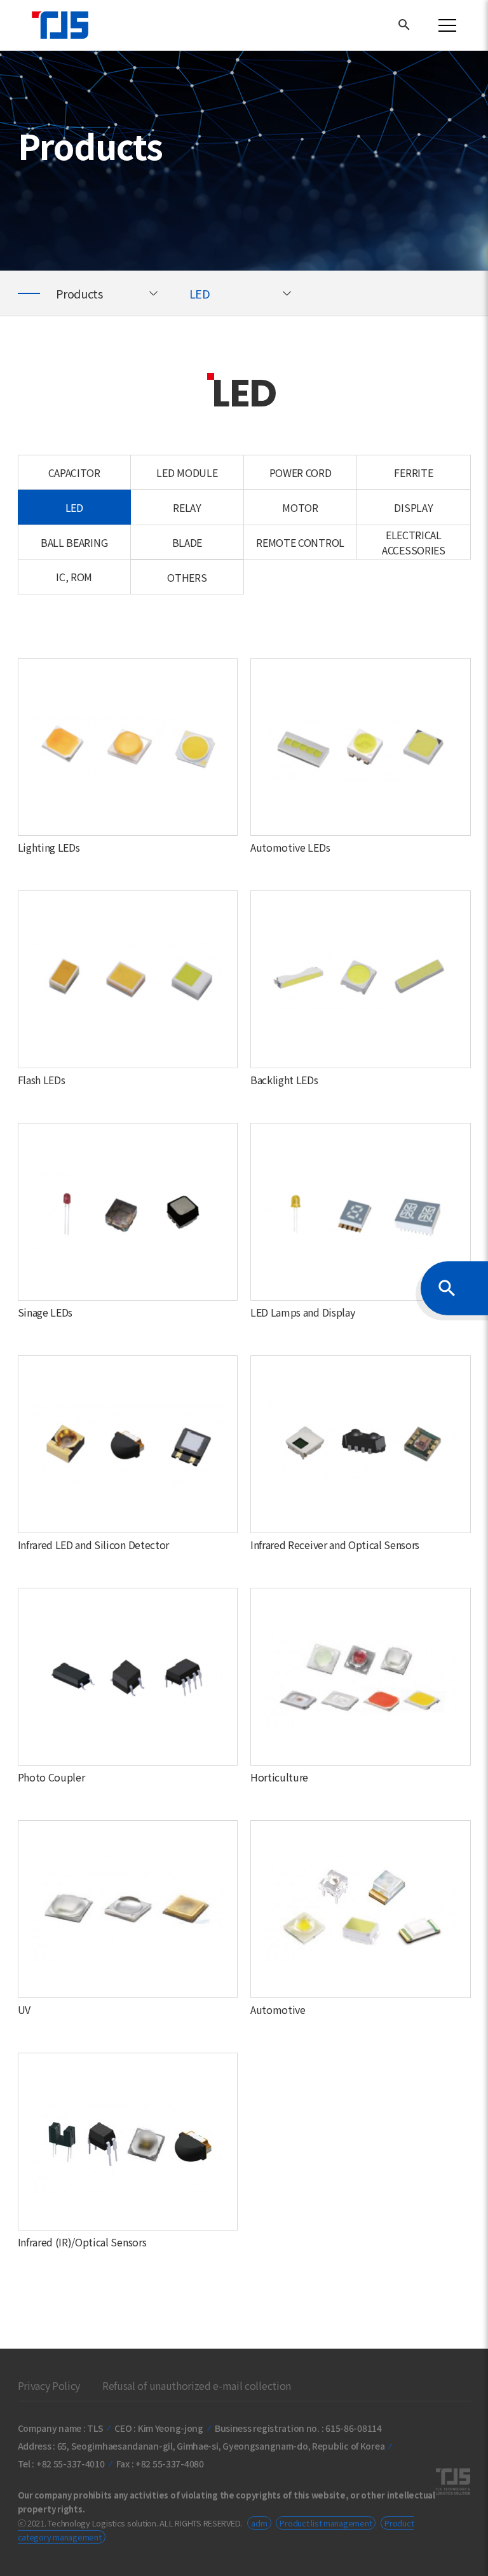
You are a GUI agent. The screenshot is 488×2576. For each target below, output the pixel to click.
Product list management (326, 2523)
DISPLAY (413, 507)
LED (201, 293)
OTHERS (187, 577)
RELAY (187, 507)
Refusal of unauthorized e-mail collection (197, 2385)
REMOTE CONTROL (300, 542)
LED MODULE (187, 473)
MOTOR (300, 507)
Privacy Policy (49, 2385)
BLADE (187, 542)
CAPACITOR (74, 473)
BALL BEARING (74, 542)
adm (259, 2523)
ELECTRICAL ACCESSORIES (413, 542)
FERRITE (413, 473)
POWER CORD (301, 473)
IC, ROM (74, 577)
